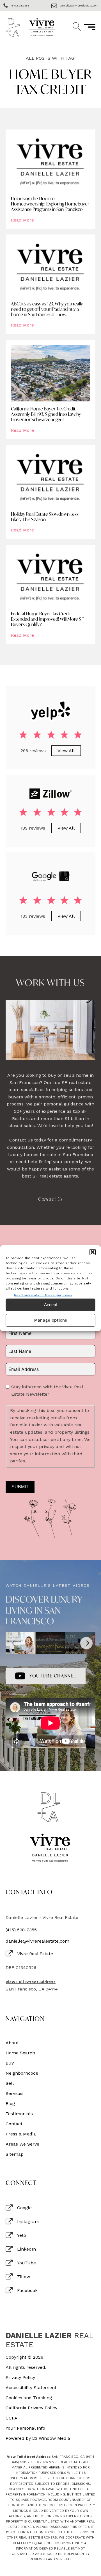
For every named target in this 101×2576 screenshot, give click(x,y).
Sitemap (15, 2154)
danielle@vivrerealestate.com (37, 1941)
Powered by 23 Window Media (38, 2438)
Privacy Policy (20, 2378)
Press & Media (21, 2134)
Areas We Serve (22, 2144)
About (12, 2043)
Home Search (20, 2053)
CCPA (12, 2418)
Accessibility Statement (31, 2388)
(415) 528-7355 (21, 1930)
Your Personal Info (25, 2428)
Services (15, 2094)
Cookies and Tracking (29, 2398)
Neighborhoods (22, 2073)
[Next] (86, 1643)
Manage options (51, 1320)
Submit (20, 1487)
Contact (14, 2124)
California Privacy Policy (31, 2408)
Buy (10, 2063)
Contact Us (50, 1199)
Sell (10, 2083)
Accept (50, 1305)
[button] (93, 1252)
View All (66, 751)
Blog (10, 2104)
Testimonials (19, 2114)
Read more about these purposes (43, 1295)
